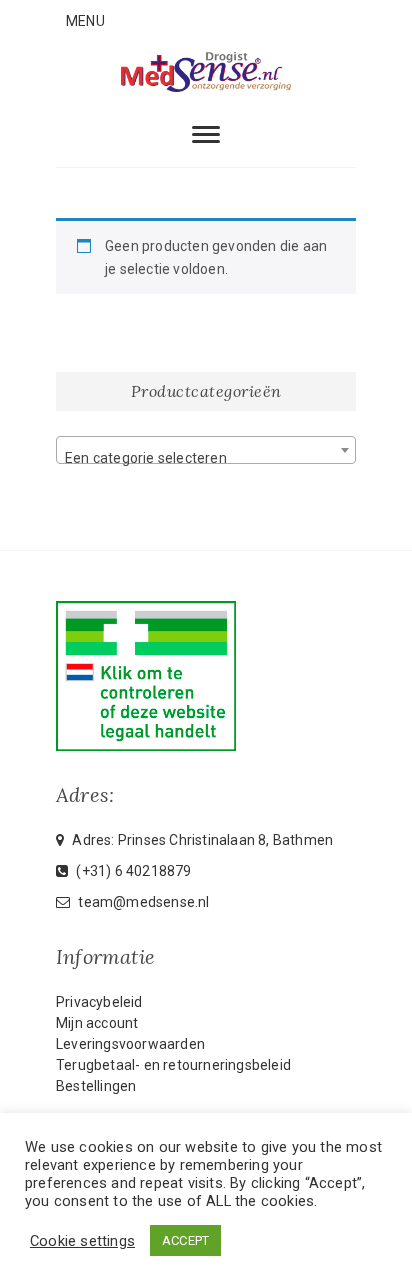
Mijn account (97, 1023)
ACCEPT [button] (185, 1240)
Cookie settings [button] (82, 1241)
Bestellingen (96, 1086)
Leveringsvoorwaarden (130, 1044)
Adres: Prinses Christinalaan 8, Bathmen (201, 840)
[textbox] (206, 458)
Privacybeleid (99, 1002)
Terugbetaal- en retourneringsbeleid (173, 1065)
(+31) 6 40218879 (132, 871)
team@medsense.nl (142, 902)
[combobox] (206, 450)
